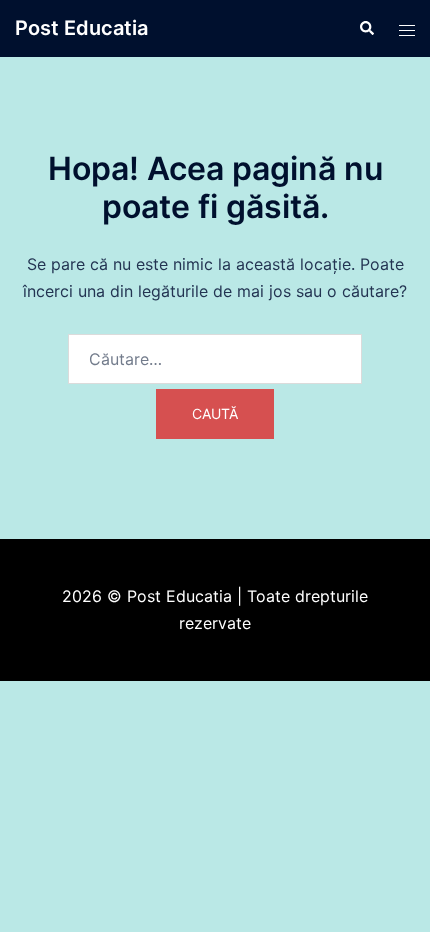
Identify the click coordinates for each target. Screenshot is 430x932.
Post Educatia (81, 28)
